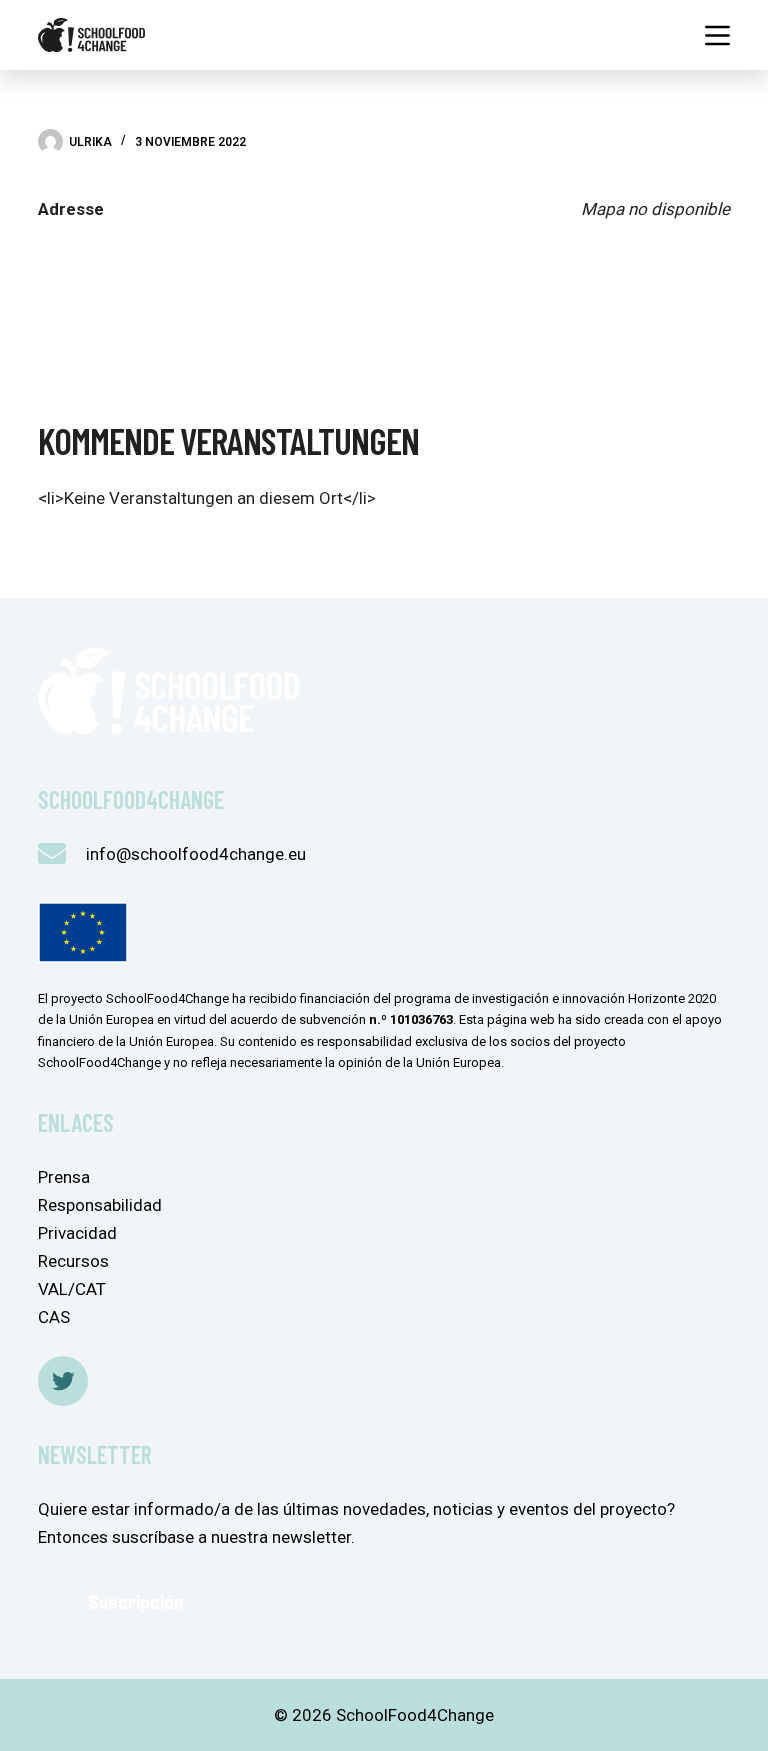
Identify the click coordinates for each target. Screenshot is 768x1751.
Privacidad (77, 1233)
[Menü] (717, 35)
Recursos (73, 1261)
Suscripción (135, 1602)
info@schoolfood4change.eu (196, 854)
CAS (54, 1317)
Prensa (64, 1177)
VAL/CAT (72, 1289)
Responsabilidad (100, 1205)
